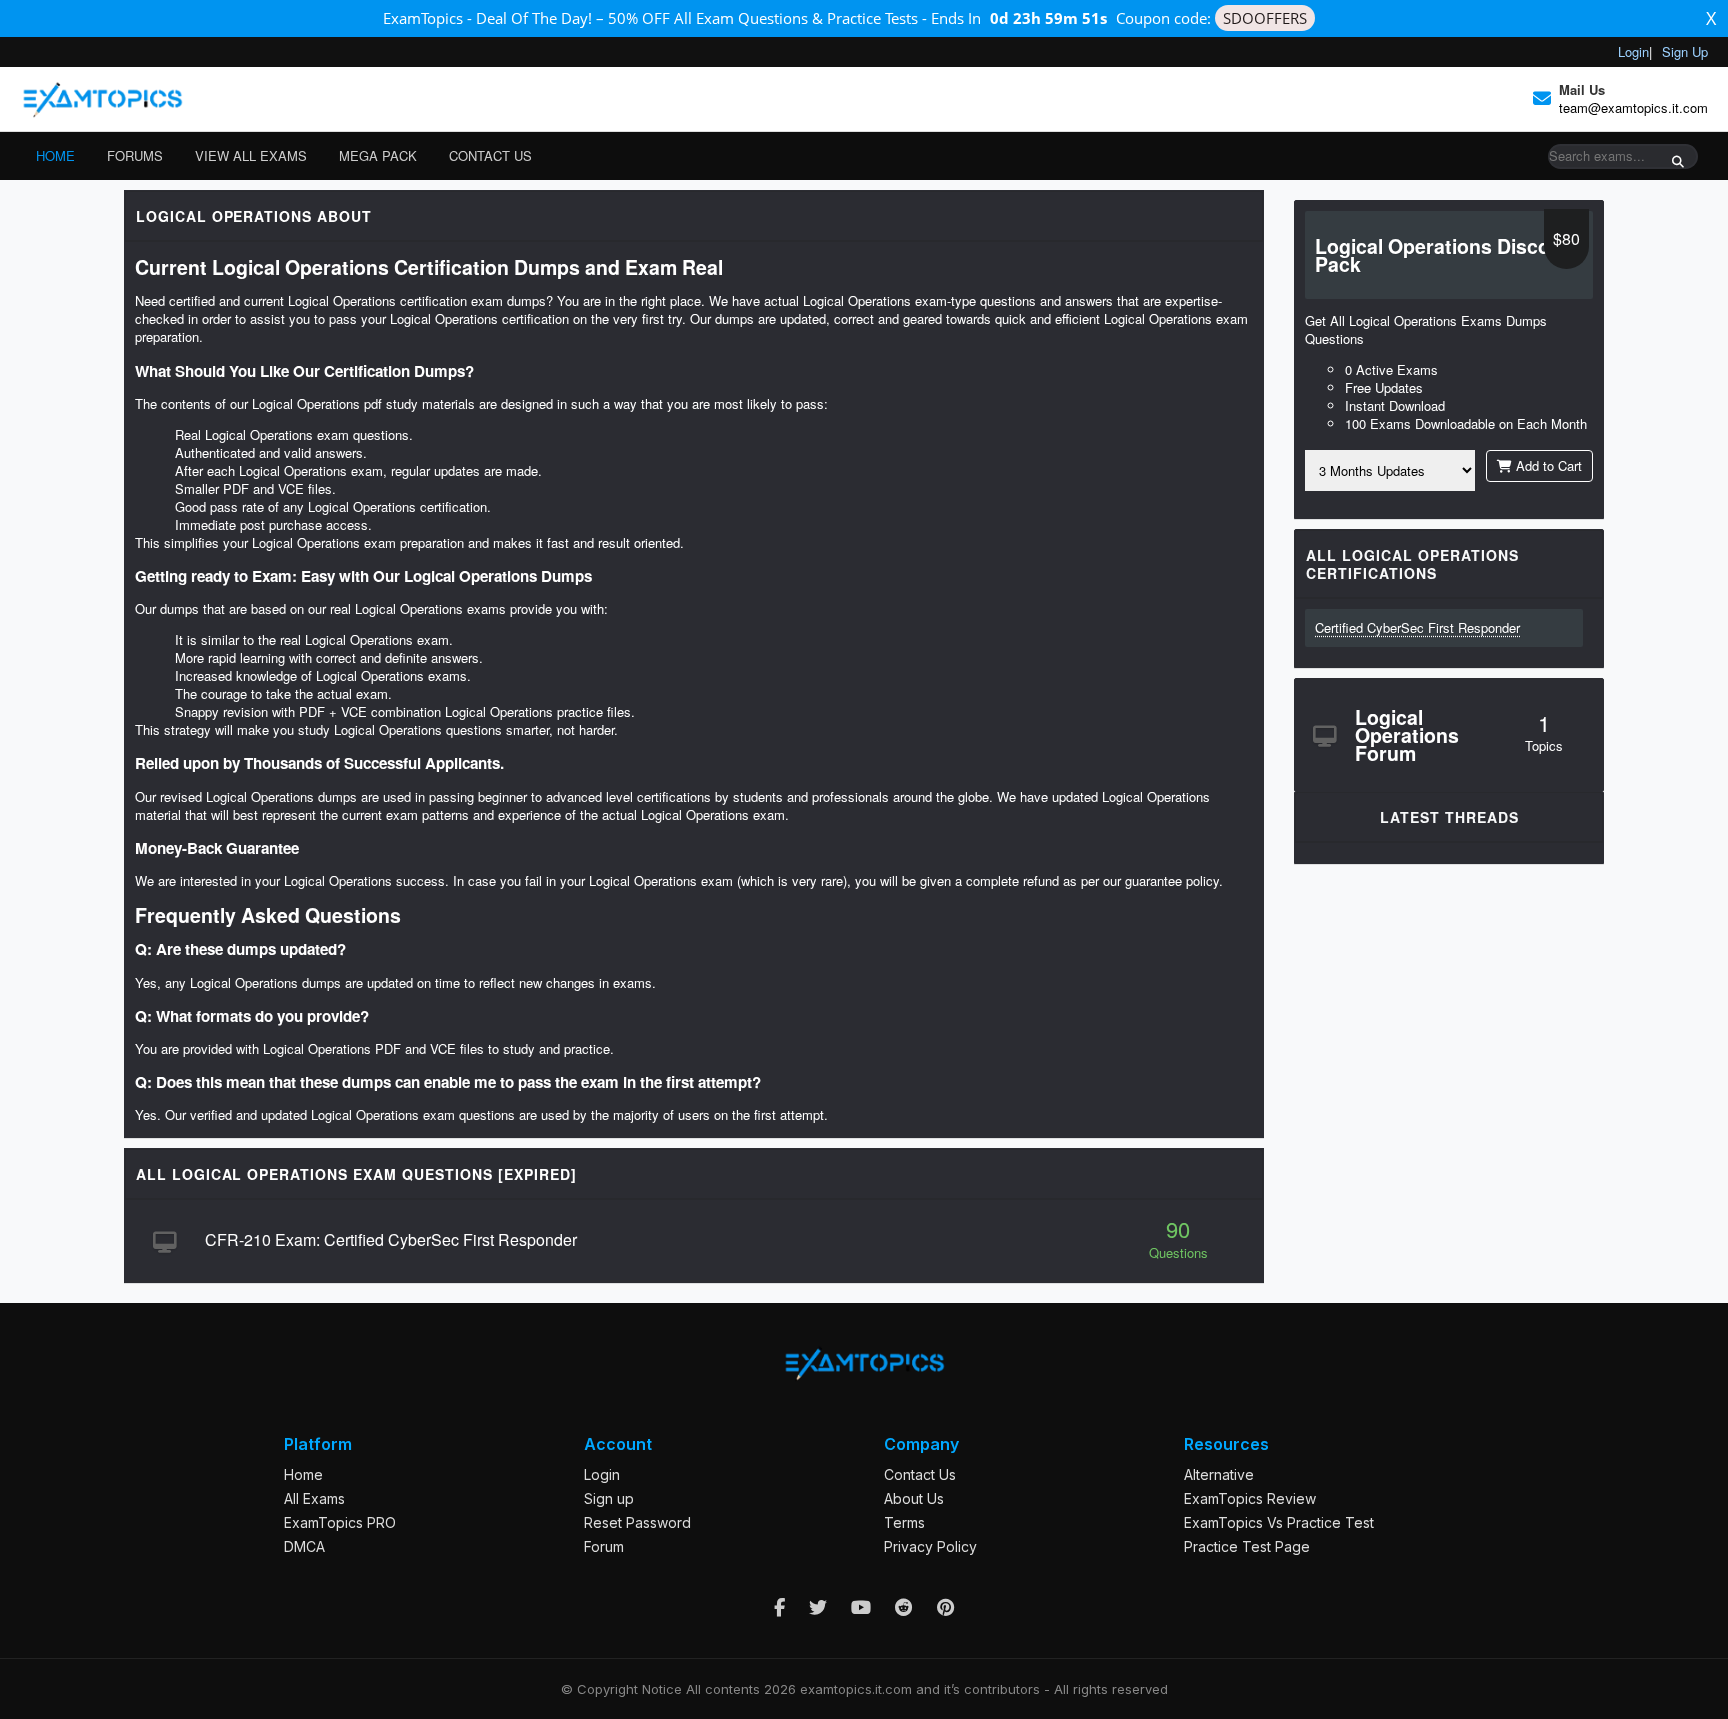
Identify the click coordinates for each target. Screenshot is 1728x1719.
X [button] (1711, 18)
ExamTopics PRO (340, 1522)
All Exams (314, 1498)
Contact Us (490, 155)
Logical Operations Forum (1407, 735)
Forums (135, 155)
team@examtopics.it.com (1633, 107)
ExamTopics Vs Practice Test (1279, 1522)
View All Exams (251, 155)
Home (55, 155)
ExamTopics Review (1250, 1498)
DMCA (304, 1546)
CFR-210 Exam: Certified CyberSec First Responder (391, 1239)
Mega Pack (378, 155)
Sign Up (1685, 52)
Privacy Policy (930, 1546)
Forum (604, 1546)
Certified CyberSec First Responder (1417, 627)
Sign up (609, 1498)
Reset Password (637, 1522)
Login (1633, 52)
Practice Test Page (1247, 1546)
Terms (904, 1522)
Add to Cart (1547, 465)
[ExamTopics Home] (102, 99)
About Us (914, 1498)
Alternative (1219, 1474)
